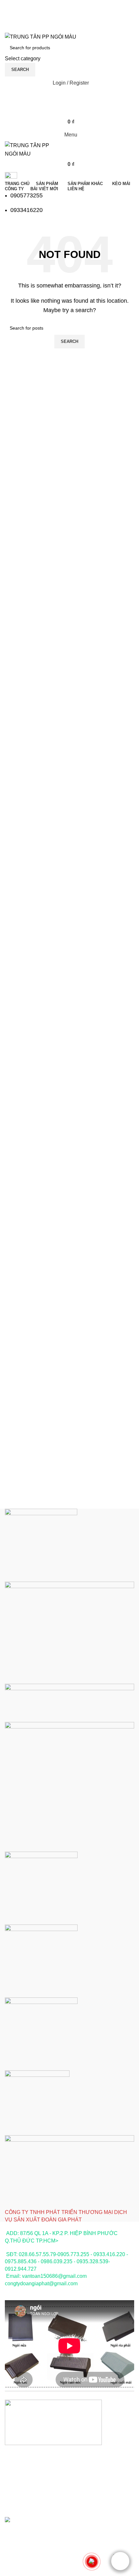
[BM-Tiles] (69, 1865)
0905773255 (27, 195)
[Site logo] (41, 36)
